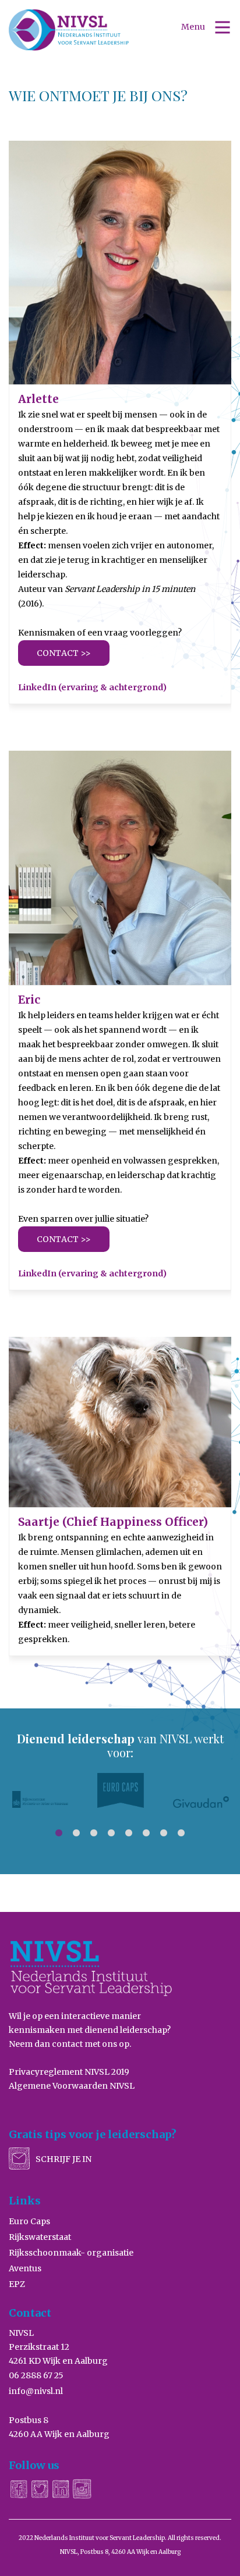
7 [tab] (164, 1833)
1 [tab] (59, 1833)
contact (67, 2044)
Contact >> (64, 653)
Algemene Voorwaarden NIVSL (72, 2086)
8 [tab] (181, 1833)
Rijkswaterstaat (40, 2237)
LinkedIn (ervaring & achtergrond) (92, 687)
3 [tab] (94, 1833)
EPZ (17, 2284)
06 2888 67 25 (36, 2375)
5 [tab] (129, 1833)
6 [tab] (146, 1833)
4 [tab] (111, 1833)
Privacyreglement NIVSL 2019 (69, 2072)
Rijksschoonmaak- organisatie (71, 2253)
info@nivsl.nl (36, 2391)
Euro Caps (29, 2221)
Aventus (25, 2268)
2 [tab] (76, 1833)
